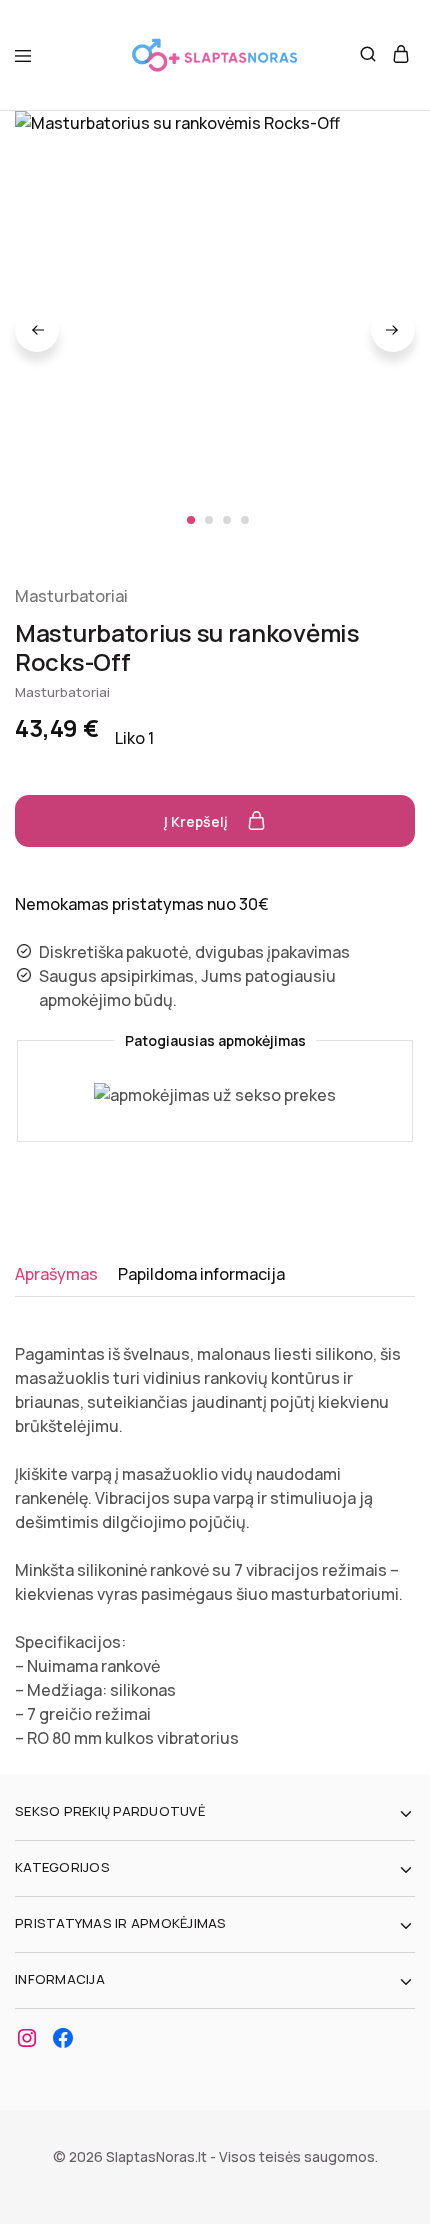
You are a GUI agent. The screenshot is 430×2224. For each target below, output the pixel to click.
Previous (37, 330)
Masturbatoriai (71, 596)
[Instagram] (27, 2038)
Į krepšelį (197, 821)
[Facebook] (63, 2038)
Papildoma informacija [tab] (201, 1274)
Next (393, 330)
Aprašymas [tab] (56, 1274)
